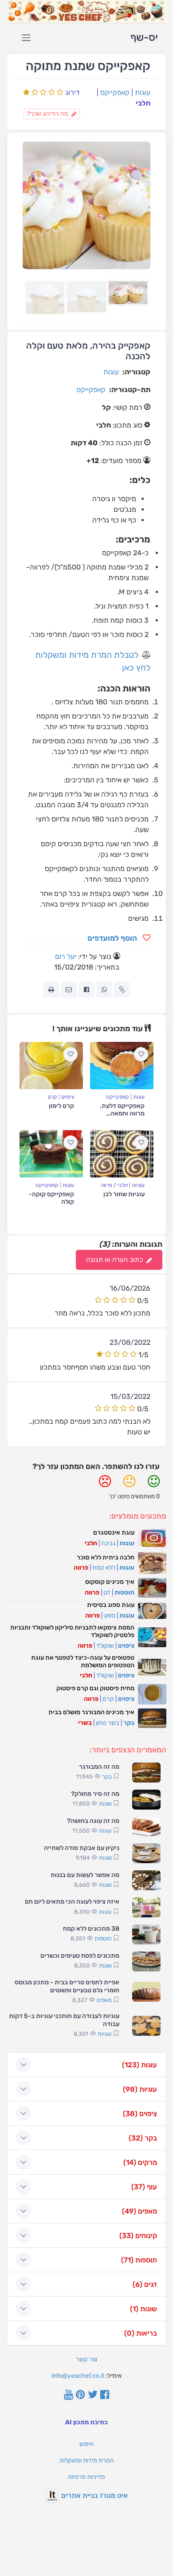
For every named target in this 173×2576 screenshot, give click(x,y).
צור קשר (86, 2359)
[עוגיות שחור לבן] (122, 1154)
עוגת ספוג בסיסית (111, 1605)
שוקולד (105, 1646)
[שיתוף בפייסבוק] (86, 990)
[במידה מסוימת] (129, 1485)
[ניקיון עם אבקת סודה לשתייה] (146, 1853)
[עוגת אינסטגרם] (152, 1538)
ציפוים (68, 1097)
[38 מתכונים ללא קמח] (146, 1934)
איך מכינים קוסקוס (110, 1582)
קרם (53, 1097)
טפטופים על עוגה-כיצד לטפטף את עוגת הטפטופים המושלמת (83, 1661)
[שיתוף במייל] (69, 990)
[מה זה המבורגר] (146, 1773)
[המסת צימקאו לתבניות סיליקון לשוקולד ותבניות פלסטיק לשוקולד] (152, 1637)
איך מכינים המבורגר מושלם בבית (91, 1712)
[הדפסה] (51, 990)
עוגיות (138, 1185)
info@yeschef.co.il (78, 2376)
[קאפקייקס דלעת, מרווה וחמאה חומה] (122, 1066)
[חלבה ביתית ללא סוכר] (152, 1563)
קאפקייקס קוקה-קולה (51, 1198)
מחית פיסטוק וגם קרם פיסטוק (95, 1688)
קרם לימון (61, 1106)
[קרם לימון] (51, 1066)
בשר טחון (108, 1723)
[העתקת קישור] (122, 990)
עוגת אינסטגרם (114, 1533)
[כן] (154, 1485)
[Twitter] (93, 2395)
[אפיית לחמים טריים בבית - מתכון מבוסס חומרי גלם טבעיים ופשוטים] (146, 1992)
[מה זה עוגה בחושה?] (146, 1827)
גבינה (108, 1543)
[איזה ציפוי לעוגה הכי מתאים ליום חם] (146, 1907)
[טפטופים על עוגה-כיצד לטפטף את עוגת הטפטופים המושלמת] (152, 1667)
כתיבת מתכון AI (86, 2422)
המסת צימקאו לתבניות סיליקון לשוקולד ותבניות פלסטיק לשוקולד (72, 1631)
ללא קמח (104, 1568)
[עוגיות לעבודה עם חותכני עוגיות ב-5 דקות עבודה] (146, 2026)
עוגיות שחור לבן (124, 1194)
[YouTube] (69, 2395)
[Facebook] (105, 2395)
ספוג (110, 1616)
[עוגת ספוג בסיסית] (152, 1611)
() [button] (140, 2065)
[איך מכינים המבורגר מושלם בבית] (152, 1718)
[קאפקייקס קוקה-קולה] (51, 1154)
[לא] (105, 1485)
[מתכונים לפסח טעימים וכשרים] (146, 1961)
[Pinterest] (81, 2395)
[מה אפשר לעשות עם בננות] (146, 1880)
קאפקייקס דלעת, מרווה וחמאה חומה (122, 1113)
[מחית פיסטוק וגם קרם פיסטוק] (152, 1694)
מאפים (104, 2000)
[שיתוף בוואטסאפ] (104, 990)
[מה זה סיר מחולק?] (146, 1800)
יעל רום (66, 956)
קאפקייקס (115, 92)
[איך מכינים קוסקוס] (152, 1588)
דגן (107, 1592)
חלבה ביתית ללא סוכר (106, 1557)
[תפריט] (26, 38)
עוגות (143, 92)
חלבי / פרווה (114, 1185)
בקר (129, 1723)
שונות (105, 1804)
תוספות (124, 1592)
